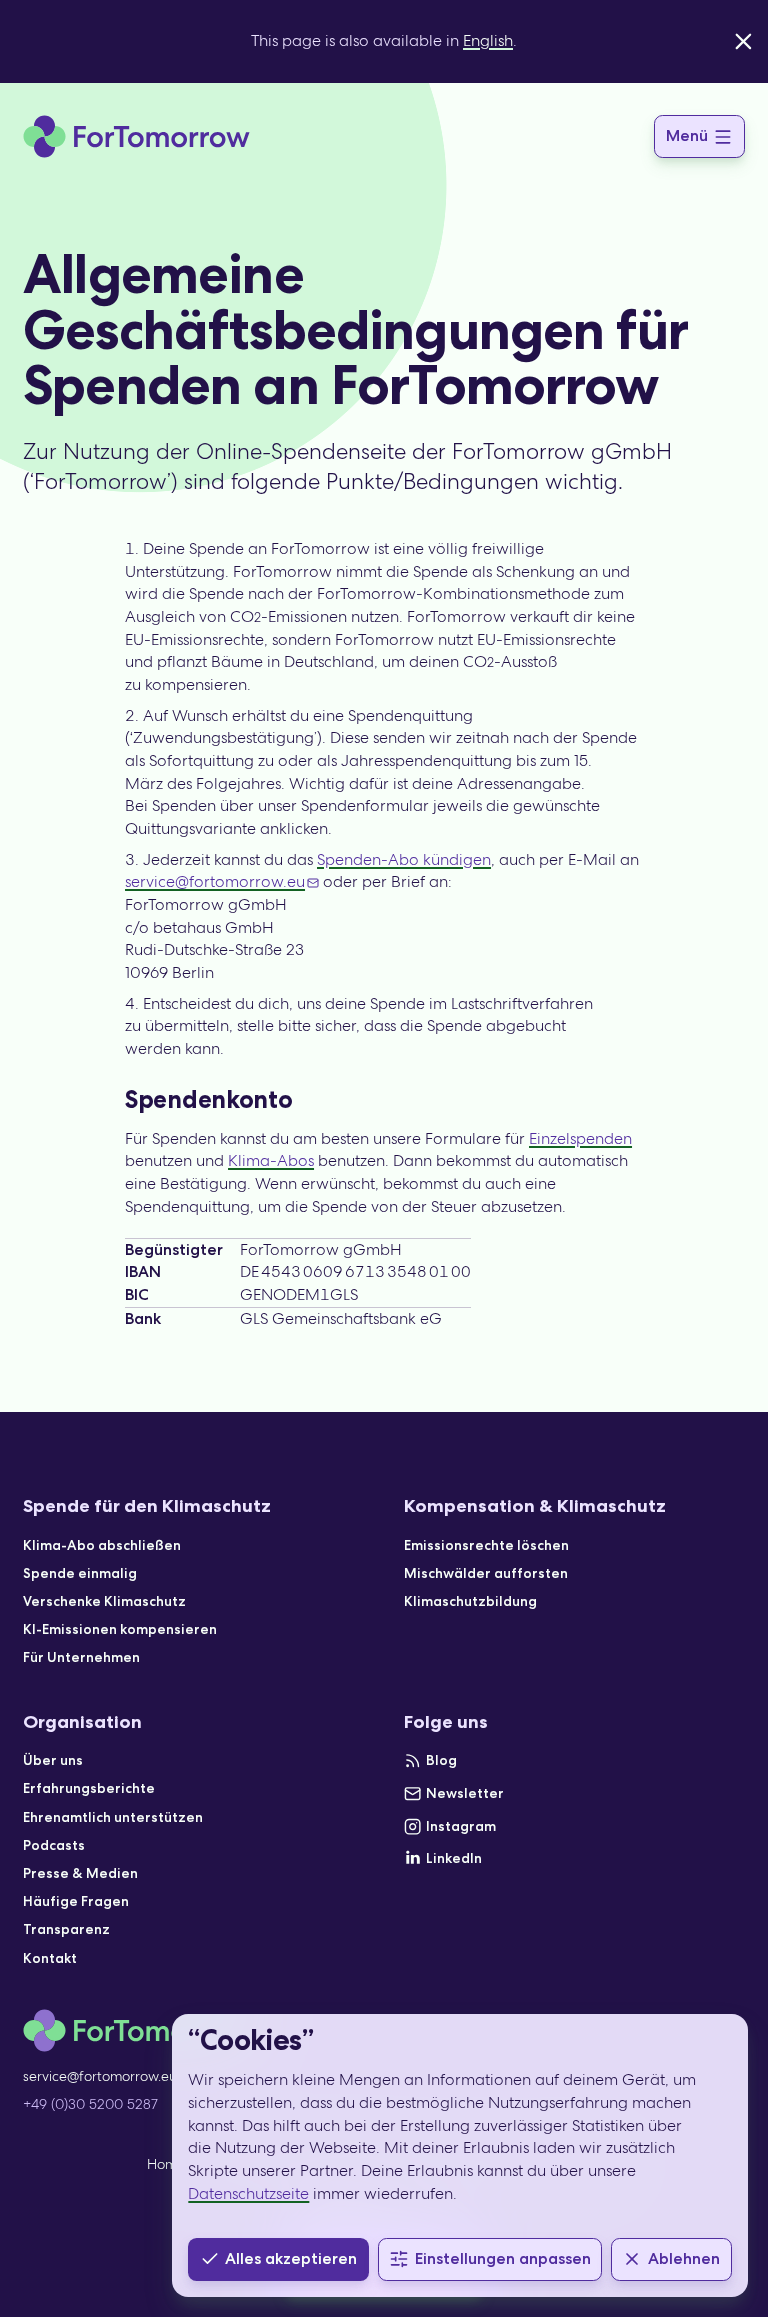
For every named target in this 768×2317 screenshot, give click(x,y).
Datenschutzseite (248, 2193)
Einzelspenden (580, 1138)
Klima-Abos (271, 1160)
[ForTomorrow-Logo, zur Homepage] (136, 136)
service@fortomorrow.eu (215, 881)
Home (166, 2164)
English (488, 40)
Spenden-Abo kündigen (404, 859)
